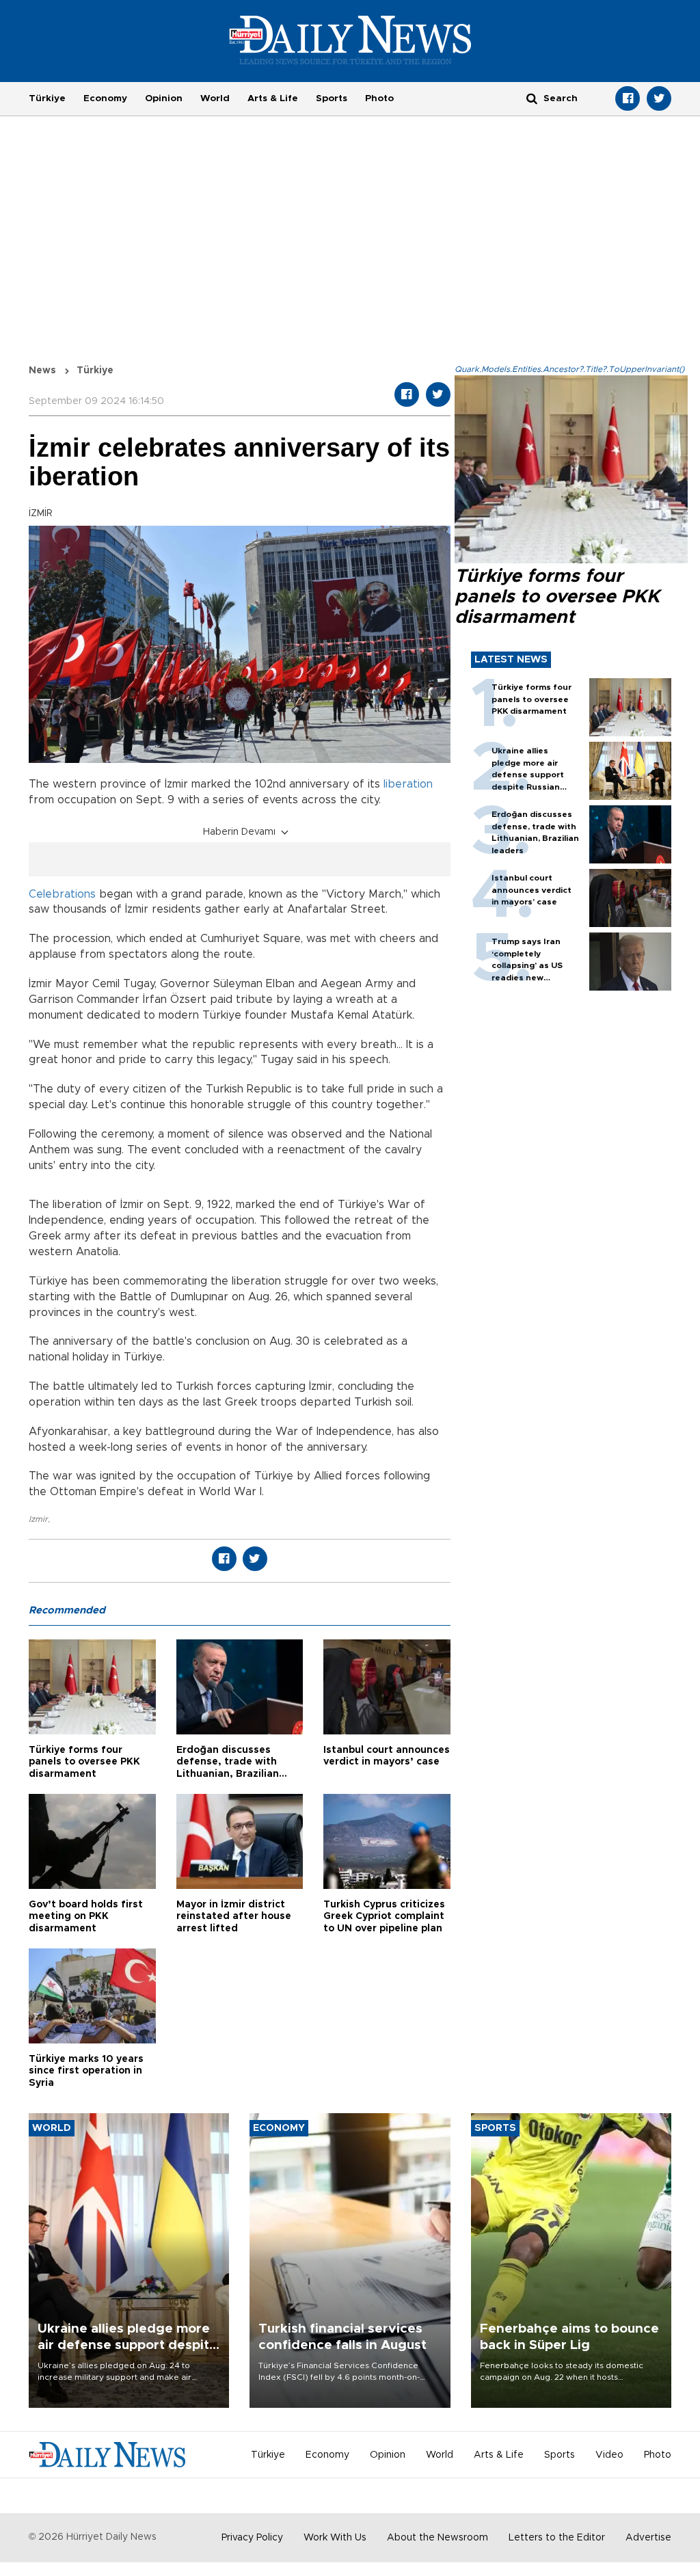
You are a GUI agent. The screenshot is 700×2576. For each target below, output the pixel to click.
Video (609, 2455)
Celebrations (62, 894)
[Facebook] (628, 98)
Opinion (164, 98)
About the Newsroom (437, 2538)
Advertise (648, 2538)
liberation (408, 784)
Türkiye (47, 98)
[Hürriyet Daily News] (350, 40)
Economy (105, 98)
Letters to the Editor (557, 2538)
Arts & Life (273, 98)
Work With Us (335, 2538)
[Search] (532, 98)
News (42, 371)
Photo (379, 98)
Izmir (38, 1519)
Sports (332, 98)
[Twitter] (659, 98)
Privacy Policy (252, 2538)
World (215, 98)
